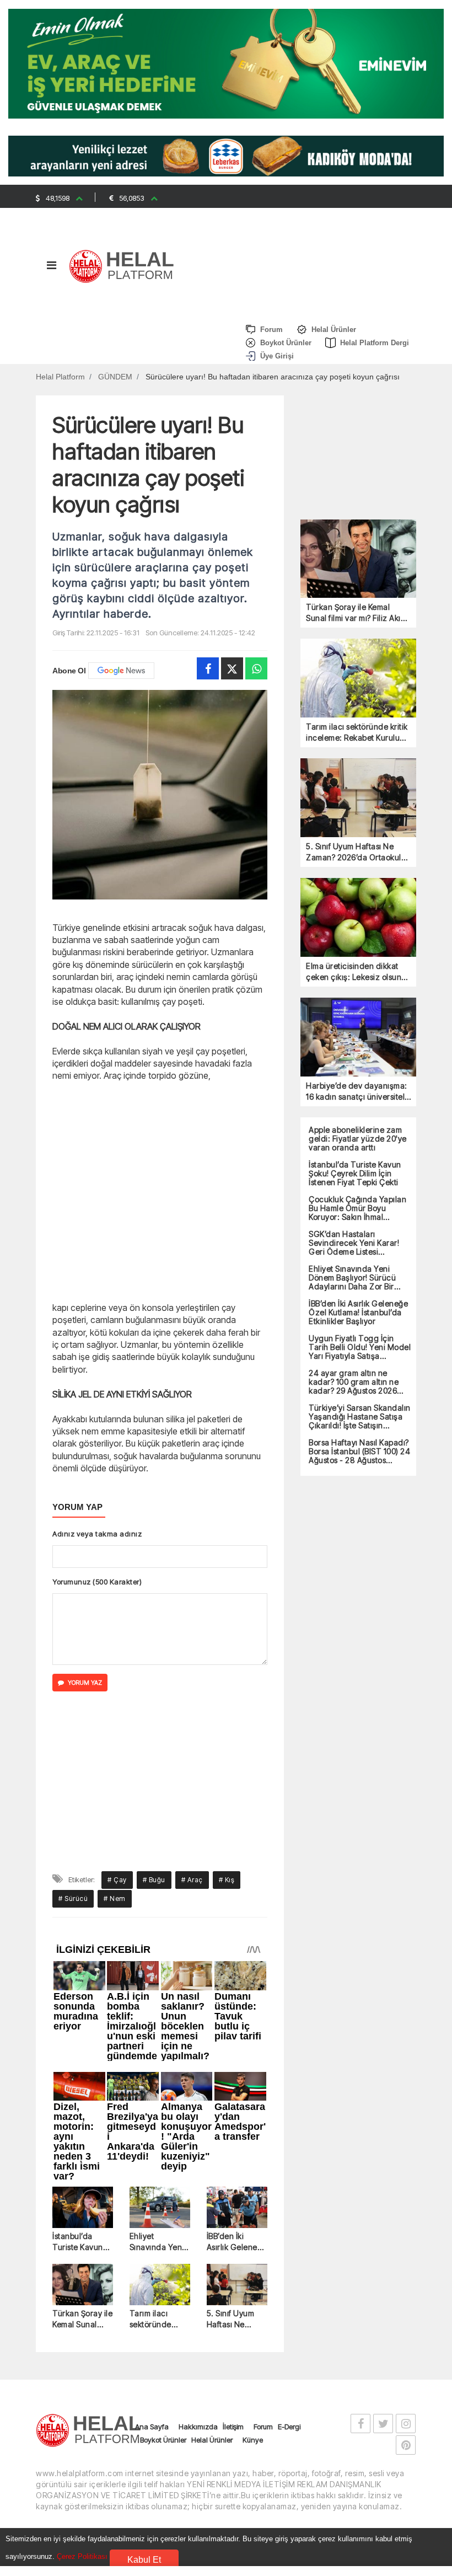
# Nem (115, 1898)
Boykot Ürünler (163, 2440)
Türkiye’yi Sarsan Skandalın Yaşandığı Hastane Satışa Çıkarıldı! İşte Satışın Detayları (360, 1417)
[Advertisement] (160, 1190)
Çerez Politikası (82, 2556)
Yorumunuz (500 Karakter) (97, 1582)
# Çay (117, 1880)
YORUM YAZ (85, 1683)
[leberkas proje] (226, 155)
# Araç (192, 1880)
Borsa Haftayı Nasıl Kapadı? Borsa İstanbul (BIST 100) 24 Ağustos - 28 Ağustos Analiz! (359, 1452)
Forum (263, 2427)
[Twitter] (232, 668)
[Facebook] (208, 668)
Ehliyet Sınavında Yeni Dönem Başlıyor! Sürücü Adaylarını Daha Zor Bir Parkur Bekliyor (159, 2242)
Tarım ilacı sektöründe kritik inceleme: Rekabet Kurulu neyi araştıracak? (157, 2319)
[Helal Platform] (125, 265)
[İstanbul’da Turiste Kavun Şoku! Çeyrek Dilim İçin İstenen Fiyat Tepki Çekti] (83, 2208)
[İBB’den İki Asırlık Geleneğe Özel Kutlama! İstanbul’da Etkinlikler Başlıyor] (237, 2208)
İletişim (233, 2427)
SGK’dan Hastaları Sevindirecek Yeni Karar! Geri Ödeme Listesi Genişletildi (354, 1243)
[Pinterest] (406, 2445)
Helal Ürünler (212, 2440)
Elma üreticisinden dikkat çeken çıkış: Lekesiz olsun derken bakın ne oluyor (354, 972)
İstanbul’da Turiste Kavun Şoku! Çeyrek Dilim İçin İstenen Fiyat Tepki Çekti (78, 2242)
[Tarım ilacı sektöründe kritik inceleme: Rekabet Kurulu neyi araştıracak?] (160, 2285)
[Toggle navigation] (51, 268)
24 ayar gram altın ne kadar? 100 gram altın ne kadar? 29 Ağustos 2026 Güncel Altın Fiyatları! (354, 1382)
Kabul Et (144, 2560)
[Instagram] (406, 2424)
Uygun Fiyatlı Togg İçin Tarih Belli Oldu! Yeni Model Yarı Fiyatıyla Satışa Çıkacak (360, 1347)
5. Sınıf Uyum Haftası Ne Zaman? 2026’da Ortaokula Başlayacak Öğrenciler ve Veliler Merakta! (235, 2319)
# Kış (227, 1880)
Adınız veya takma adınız (97, 1534)
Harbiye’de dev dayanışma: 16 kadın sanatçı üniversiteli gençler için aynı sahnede (357, 1092)
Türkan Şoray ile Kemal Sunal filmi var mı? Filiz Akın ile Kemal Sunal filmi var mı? (82, 2319)
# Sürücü (73, 1898)
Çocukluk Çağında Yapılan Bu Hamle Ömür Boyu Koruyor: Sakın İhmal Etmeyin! (357, 1208)
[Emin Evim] (226, 63)
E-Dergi (289, 2427)
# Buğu (154, 1880)
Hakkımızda (198, 2427)
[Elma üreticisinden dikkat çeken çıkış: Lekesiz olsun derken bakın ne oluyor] (358, 917)
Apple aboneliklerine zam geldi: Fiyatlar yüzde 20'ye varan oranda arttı (358, 1139)
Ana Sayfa (152, 2427)
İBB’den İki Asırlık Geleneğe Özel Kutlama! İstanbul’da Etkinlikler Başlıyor (237, 2242)
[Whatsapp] (256, 668)
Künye (253, 2440)
